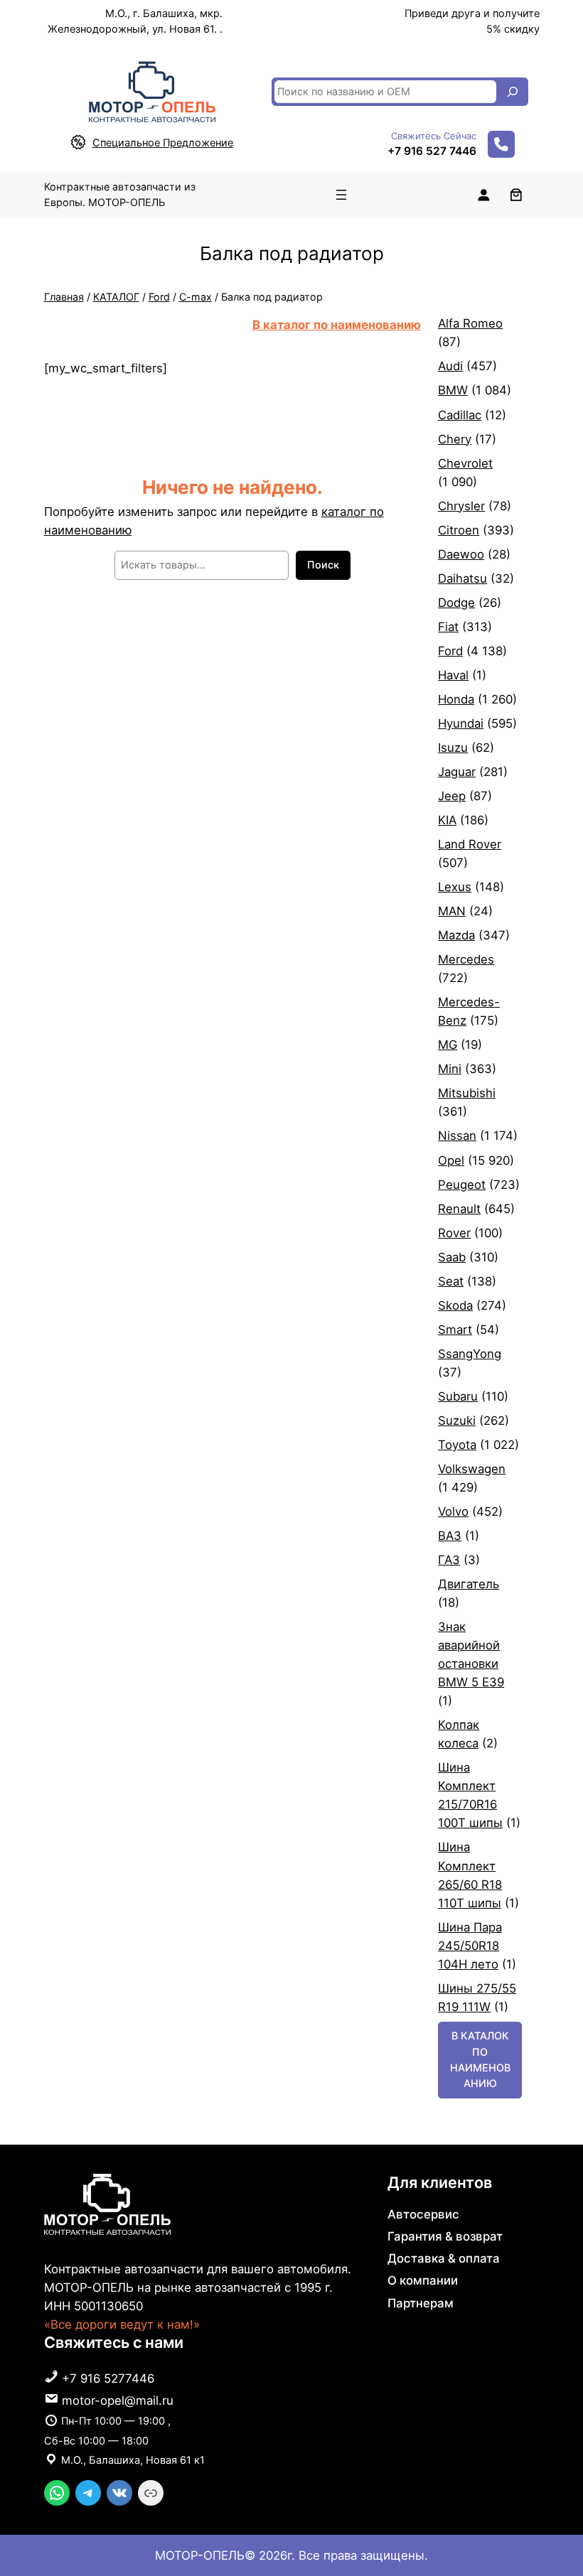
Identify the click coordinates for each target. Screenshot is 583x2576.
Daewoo (461, 554)
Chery (455, 439)
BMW (453, 390)
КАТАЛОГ (116, 297)
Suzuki (457, 1421)
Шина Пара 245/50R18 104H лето (470, 1946)
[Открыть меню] (341, 195)
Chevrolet (465, 463)
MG (448, 1045)
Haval (453, 675)
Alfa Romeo (470, 323)
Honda (456, 699)
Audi (450, 366)
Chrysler (461, 506)
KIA (447, 820)
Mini (450, 1069)
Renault (459, 1209)
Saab (452, 1257)
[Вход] (483, 195)
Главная (64, 297)
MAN (452, 911)
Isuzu (453, 748)
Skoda (455, 1305)
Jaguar (457, 772)
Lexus (455, 887)
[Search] (513, 92)
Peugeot (462, 1185)
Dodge (456, 603)
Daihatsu (462, 578)
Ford (159, 297)
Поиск (323, 565)
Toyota (457, 1445)
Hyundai (461, 723)
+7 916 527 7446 (432, 151)
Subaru (458, 1396)
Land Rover (470, 844)
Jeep (452, 796)
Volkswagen (472, 1469)
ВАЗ (450, 1536)
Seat (451, 1281)
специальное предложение (163, 143)
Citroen (459, 530)
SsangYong (470, 1354)
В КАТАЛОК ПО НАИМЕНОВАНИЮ (480, 2059)
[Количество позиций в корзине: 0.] (515, 195)
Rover (454, 1233)
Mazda (456, 935)
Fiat (448, 627)
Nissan (457, 1136)
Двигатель (469, 1584)
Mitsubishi (467, 1093)
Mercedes (466, 959)
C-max (196, 297)
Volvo (453, 1511)
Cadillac (460, 415)
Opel (451, 1160)
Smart (455, 1330)
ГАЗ (449, 1560)
